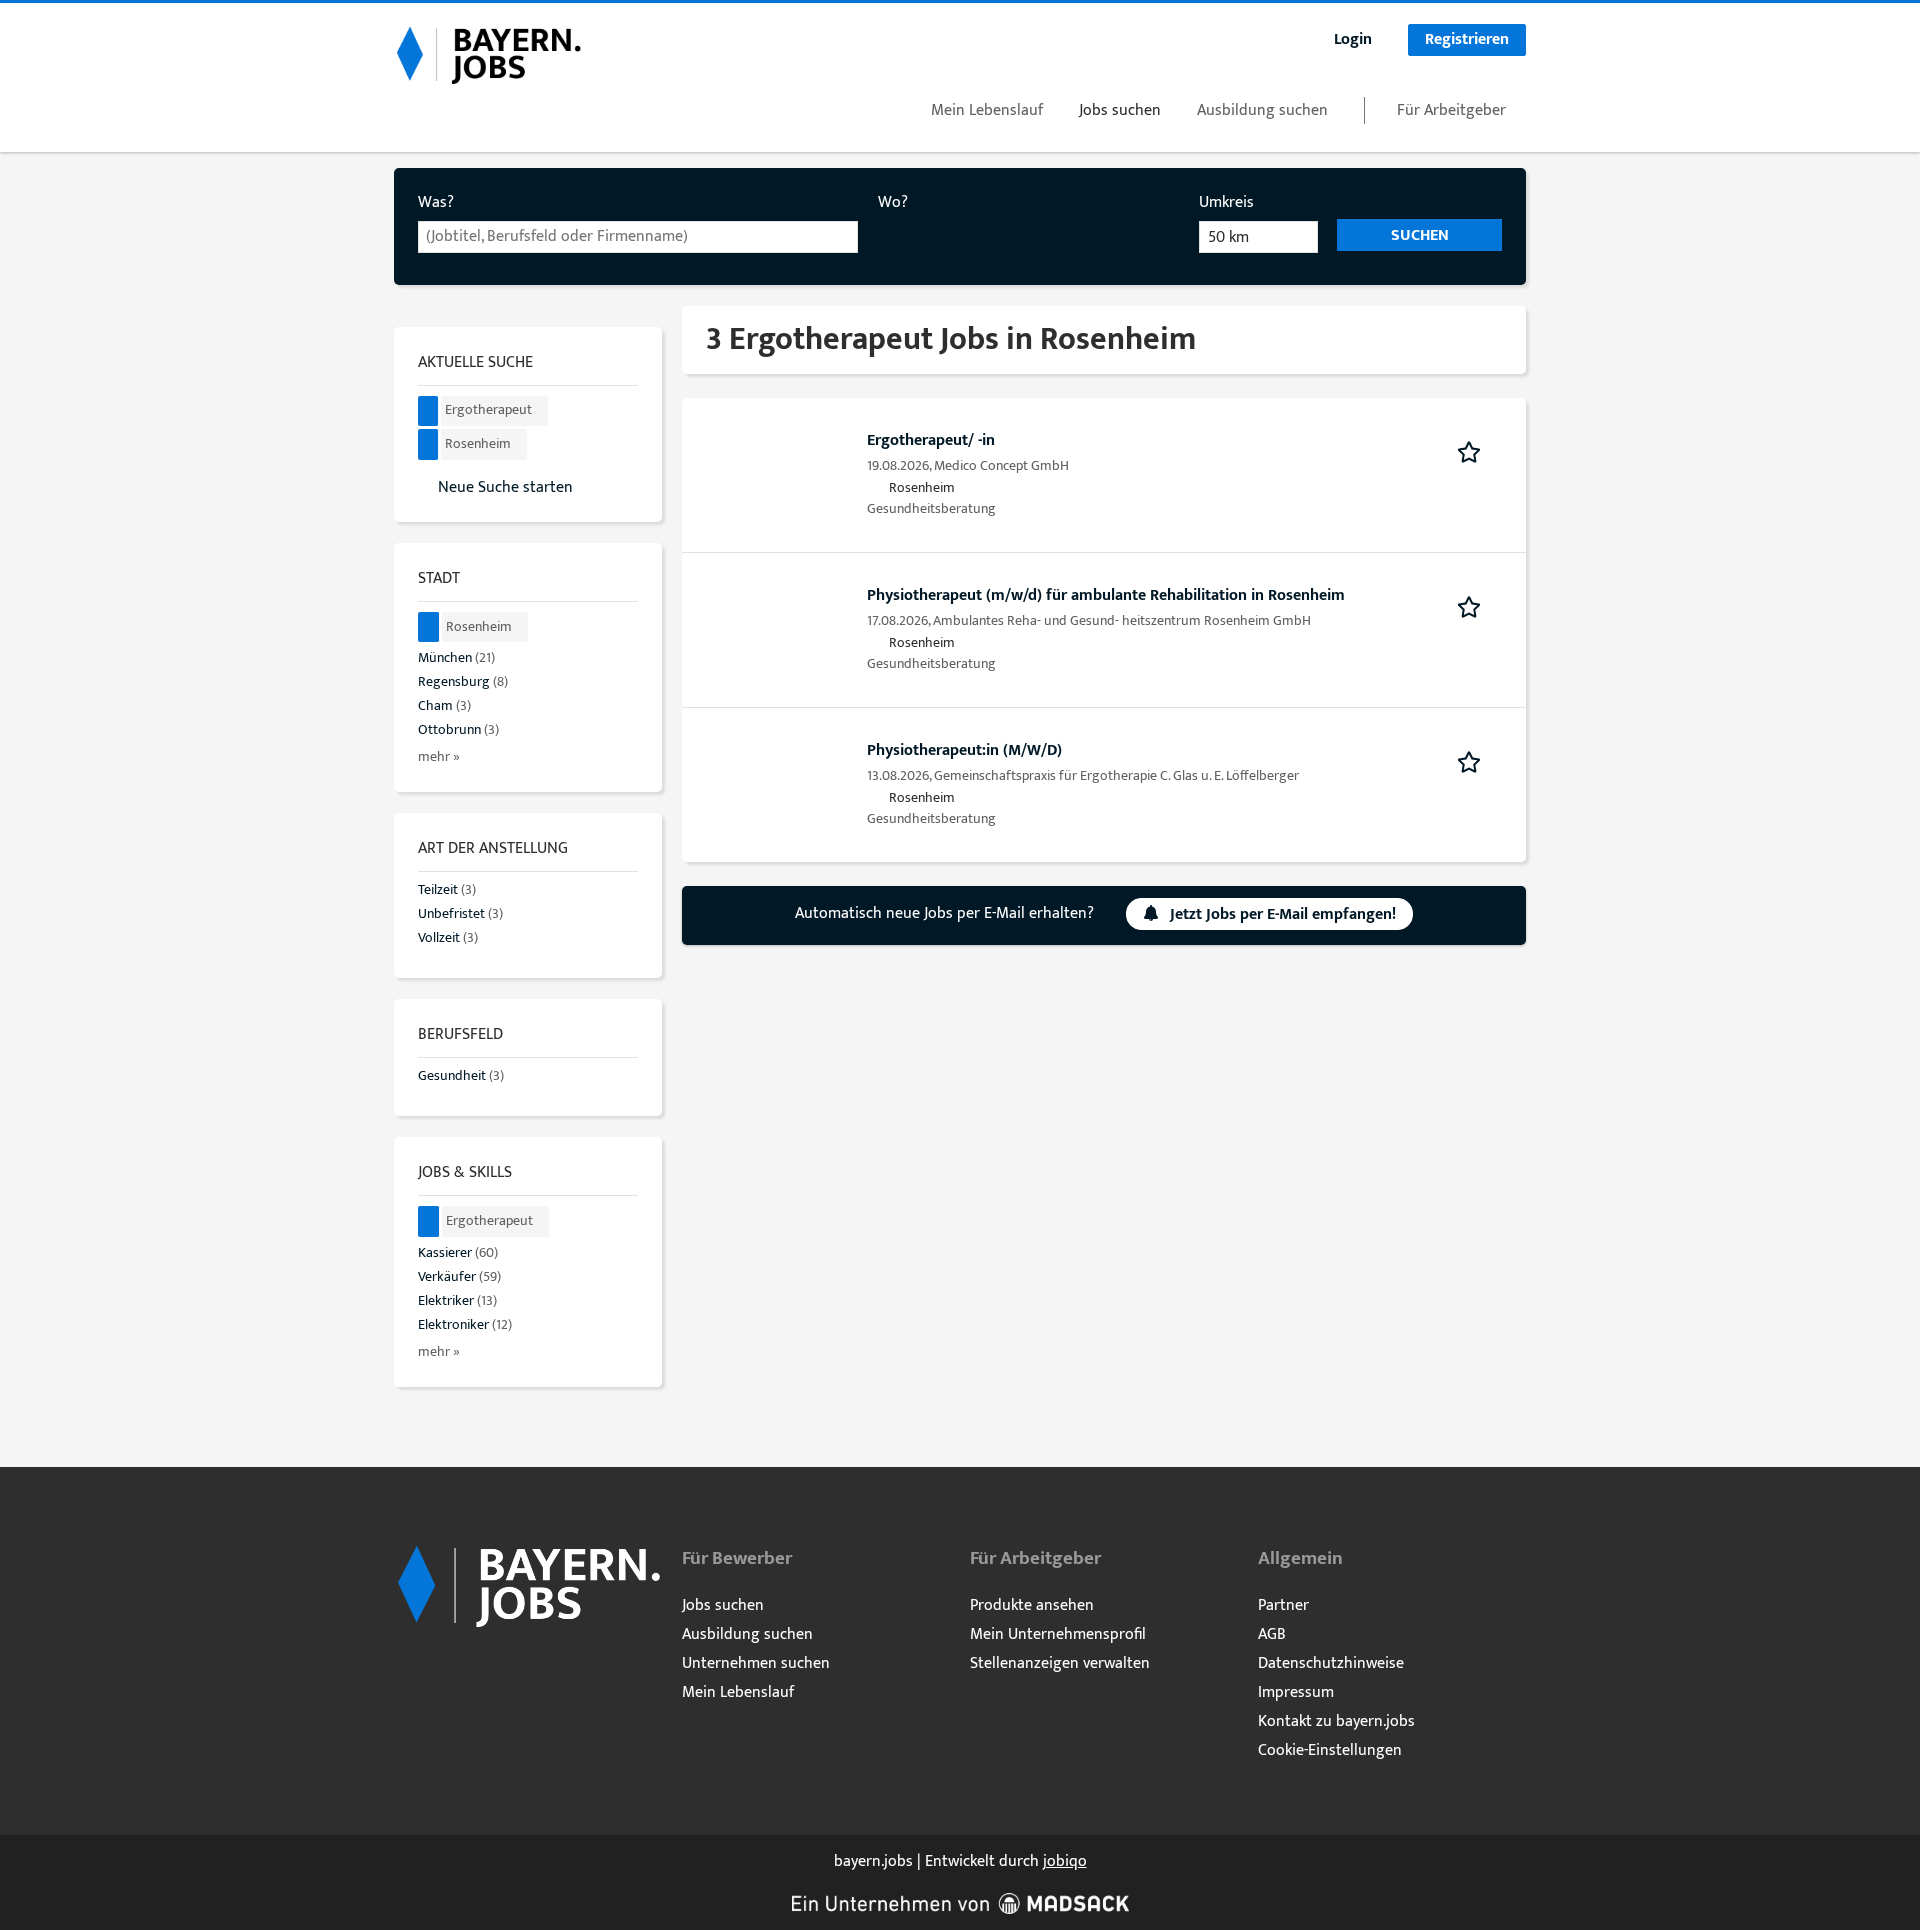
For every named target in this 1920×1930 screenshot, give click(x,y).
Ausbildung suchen (1262, 110)
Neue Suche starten (505, 487)
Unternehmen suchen (756, 1663)
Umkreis (1226, 202)
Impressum (1296, 1692)
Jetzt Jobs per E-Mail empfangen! (1283, 914)
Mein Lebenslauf (987, 110)
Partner (1283, 1605)
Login (1353, 39)
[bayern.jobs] (488, 54)
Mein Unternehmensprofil (1058, 1634)
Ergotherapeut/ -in (931, 440)
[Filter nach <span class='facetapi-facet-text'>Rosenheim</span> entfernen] (428, 444)
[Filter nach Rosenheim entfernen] (429, 627)
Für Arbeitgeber (1451, 110)
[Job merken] (1475, 451)
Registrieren (1467, 39)
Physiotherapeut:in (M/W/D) (964, 750)
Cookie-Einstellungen (1330, 1750)
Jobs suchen (1120, 110)
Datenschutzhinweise (1331, 1663)
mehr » (439, 757)
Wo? (893, 202)
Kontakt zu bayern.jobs (1336, 1721)
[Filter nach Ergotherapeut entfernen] (429, 1221)
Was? (436, 202)
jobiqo (1065, 1861)
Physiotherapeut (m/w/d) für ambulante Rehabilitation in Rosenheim (1106, 595)
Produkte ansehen (1032, 1605)
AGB (1272, 1634)
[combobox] (638, 237)
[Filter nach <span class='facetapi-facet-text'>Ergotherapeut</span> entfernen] (428, 411)
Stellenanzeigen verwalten (1060, 1663)
